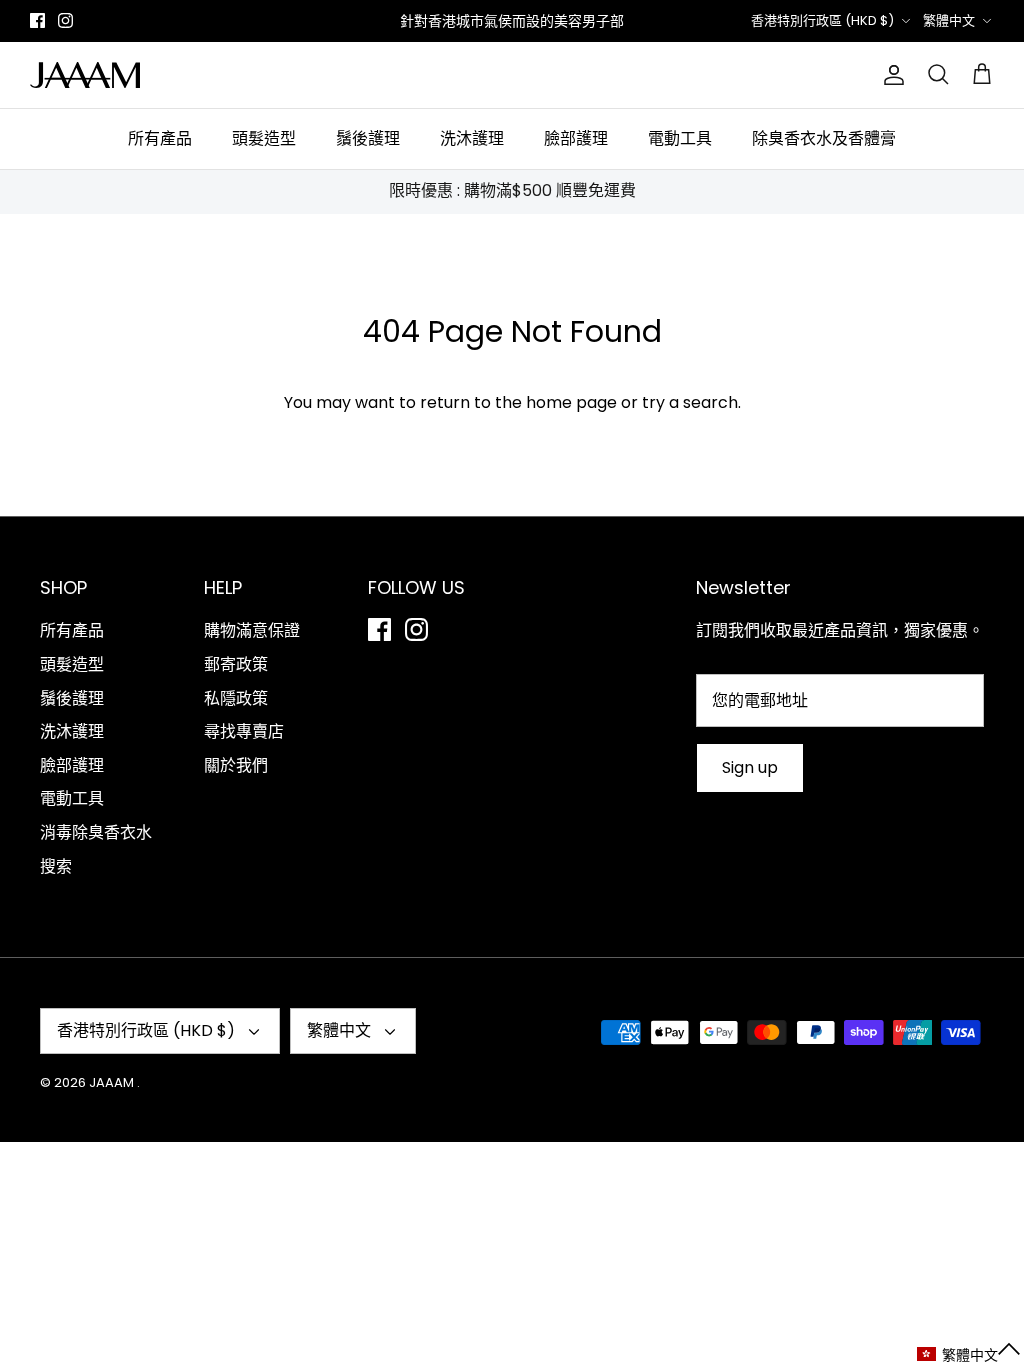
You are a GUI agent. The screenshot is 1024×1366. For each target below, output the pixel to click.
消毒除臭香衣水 (96, 832)
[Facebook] (37, 20)
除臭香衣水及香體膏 (824, 138)
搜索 (56, 866)
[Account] (890, 75)
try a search (690, 402)
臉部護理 (576, 138)
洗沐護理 (472, 138)
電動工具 (680, 138)
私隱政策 (236, 698)
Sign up (750, 767)
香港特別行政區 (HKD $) (822, 20)
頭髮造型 (264, 138)
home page (571, 402)
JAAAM (113, 1082)
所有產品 (160, 138)
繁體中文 (949, 20)
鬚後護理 (368, 138)
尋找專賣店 (244, 731)
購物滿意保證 (252, 630)
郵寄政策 (236, 664)
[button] (969, 1354)
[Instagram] (65, 20)
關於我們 (236, 765)
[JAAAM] (85, 75)
